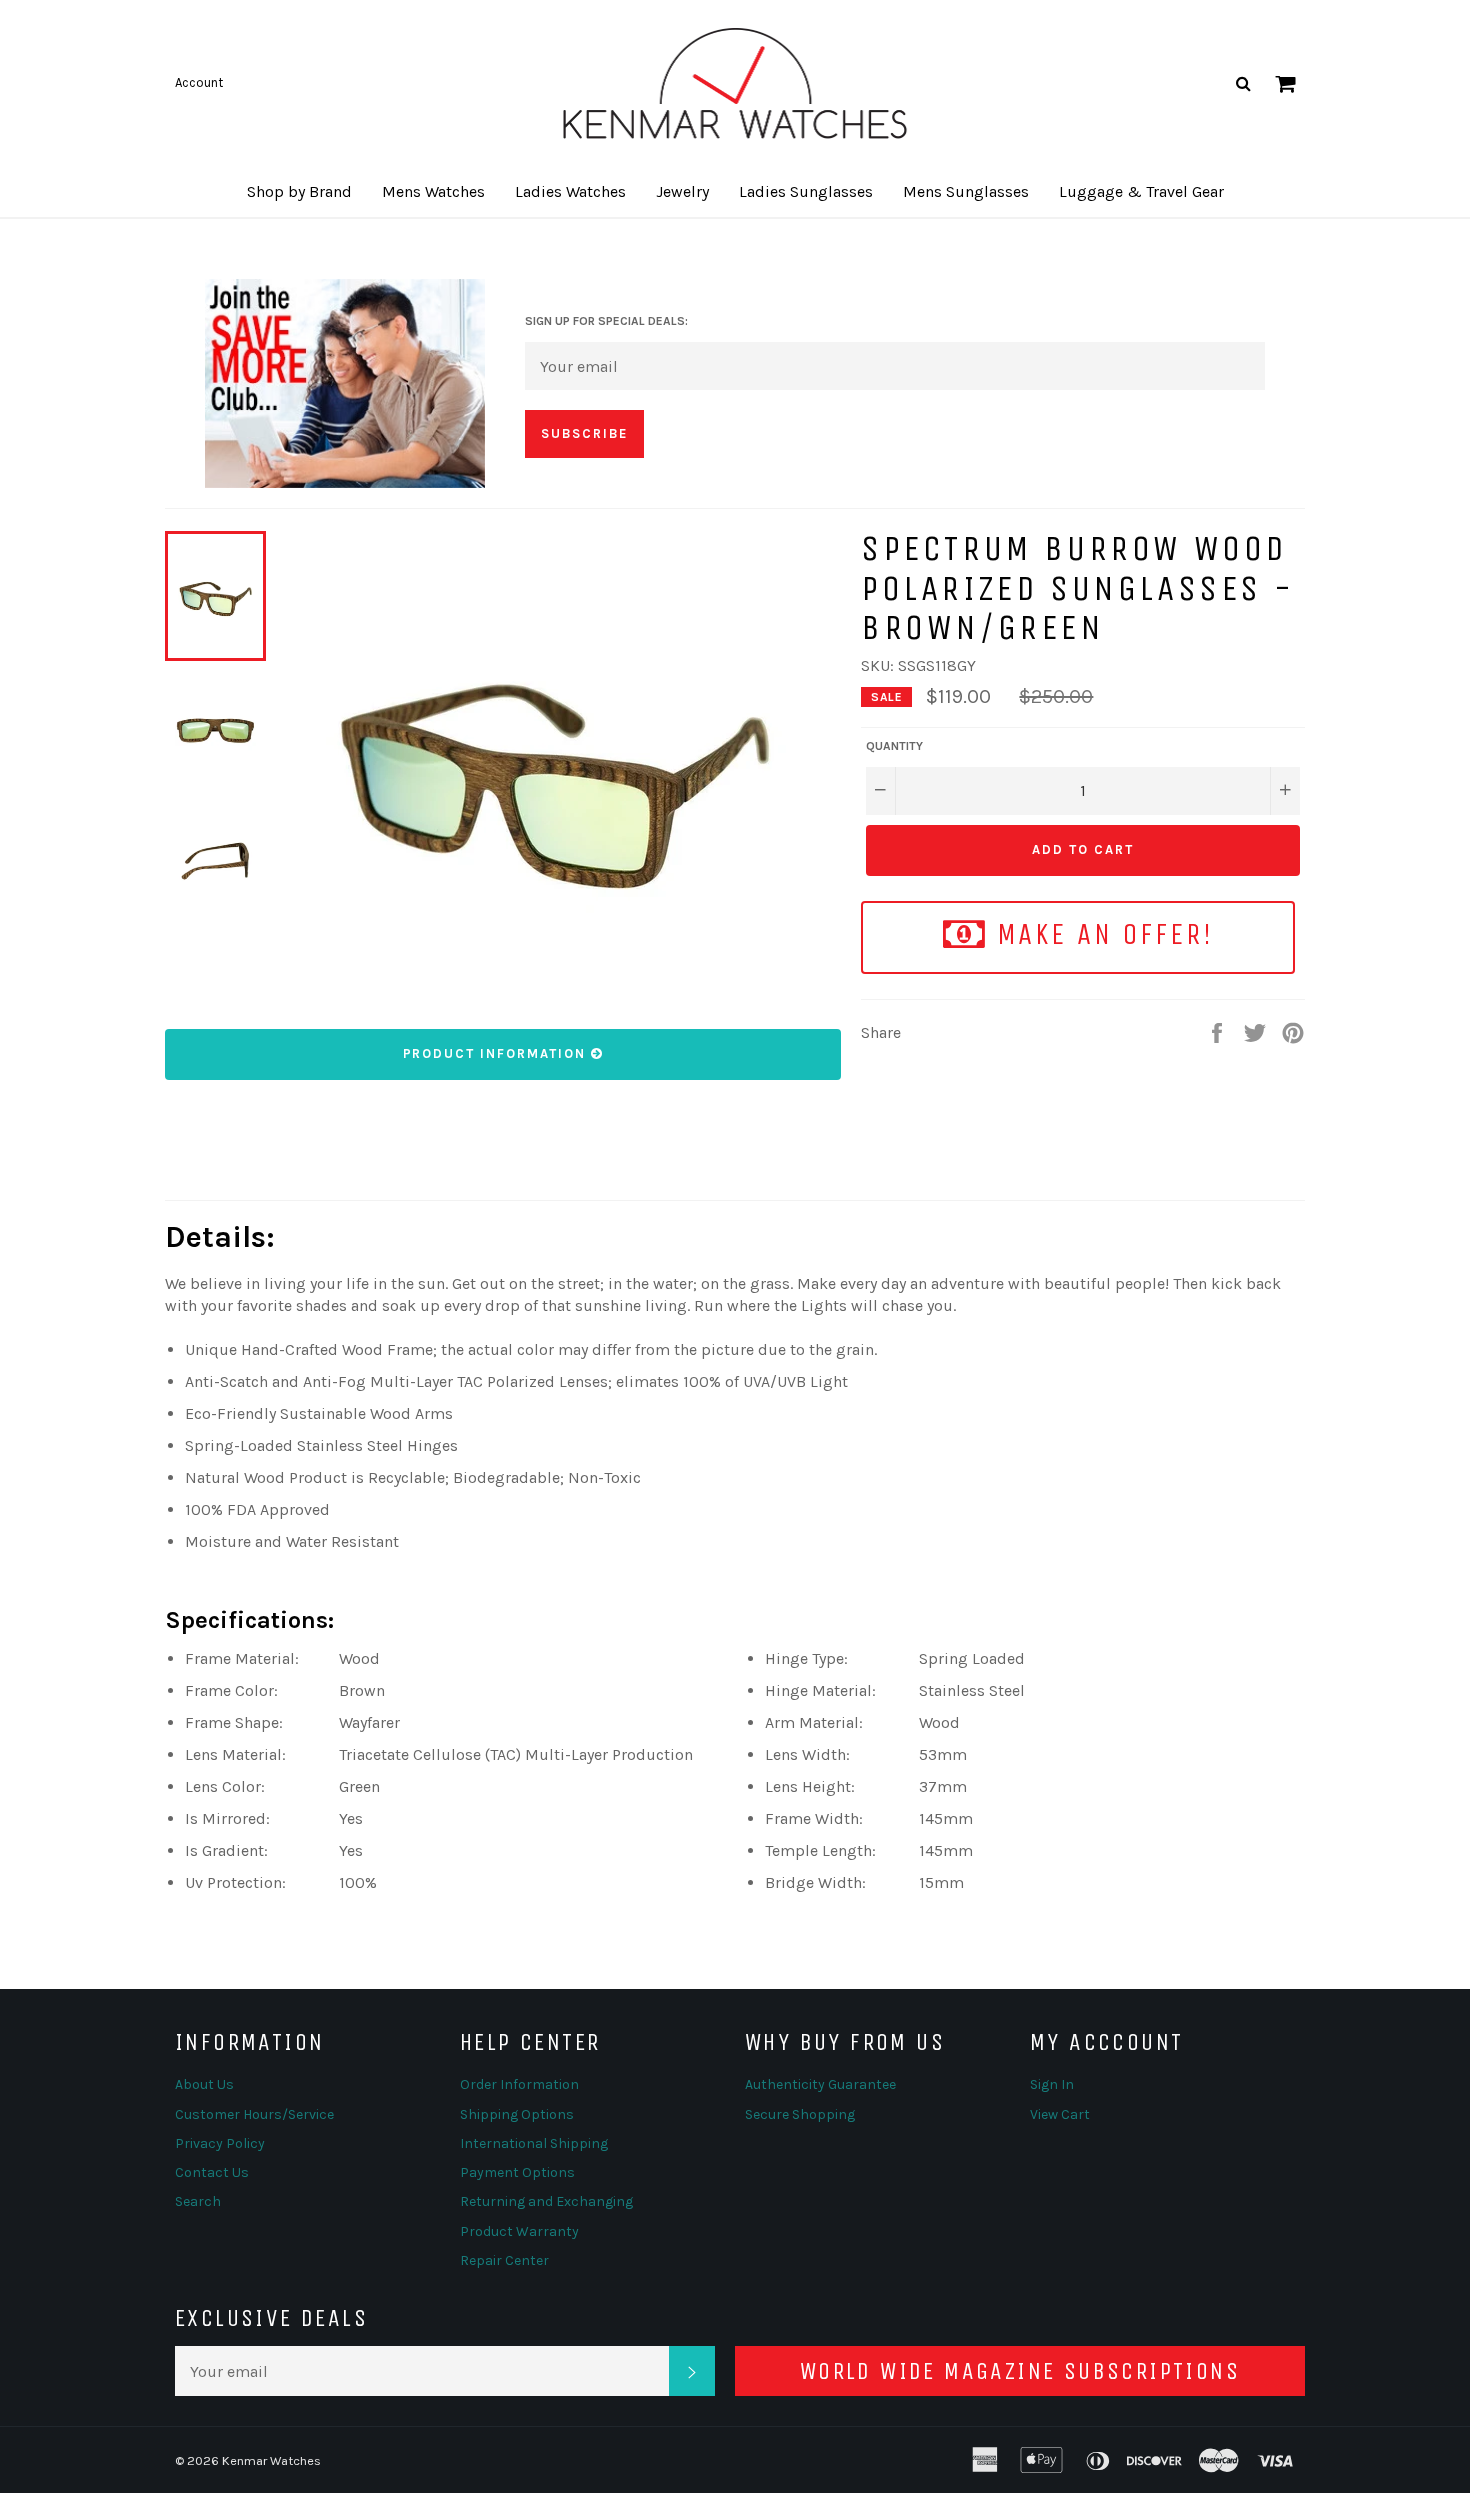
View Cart (1060, 2114)
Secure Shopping (800, 2114)
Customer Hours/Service (254, 2114)
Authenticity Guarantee (820, 2084)
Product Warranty (519, 2231)
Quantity (894, 746)
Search (198, 2201)
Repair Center (504, 2260)
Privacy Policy (220, 2143)
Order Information (519, 2084)
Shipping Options (517, 2114)
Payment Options (517, 2172)
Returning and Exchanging (546, 2201)
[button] (299, 192)
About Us (204, 2084)
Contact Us (212, 2172)
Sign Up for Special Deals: (606, 321)
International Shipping (534, 2143)
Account (199, 82)
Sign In (1052, 2084)
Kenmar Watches (271, 2460)
